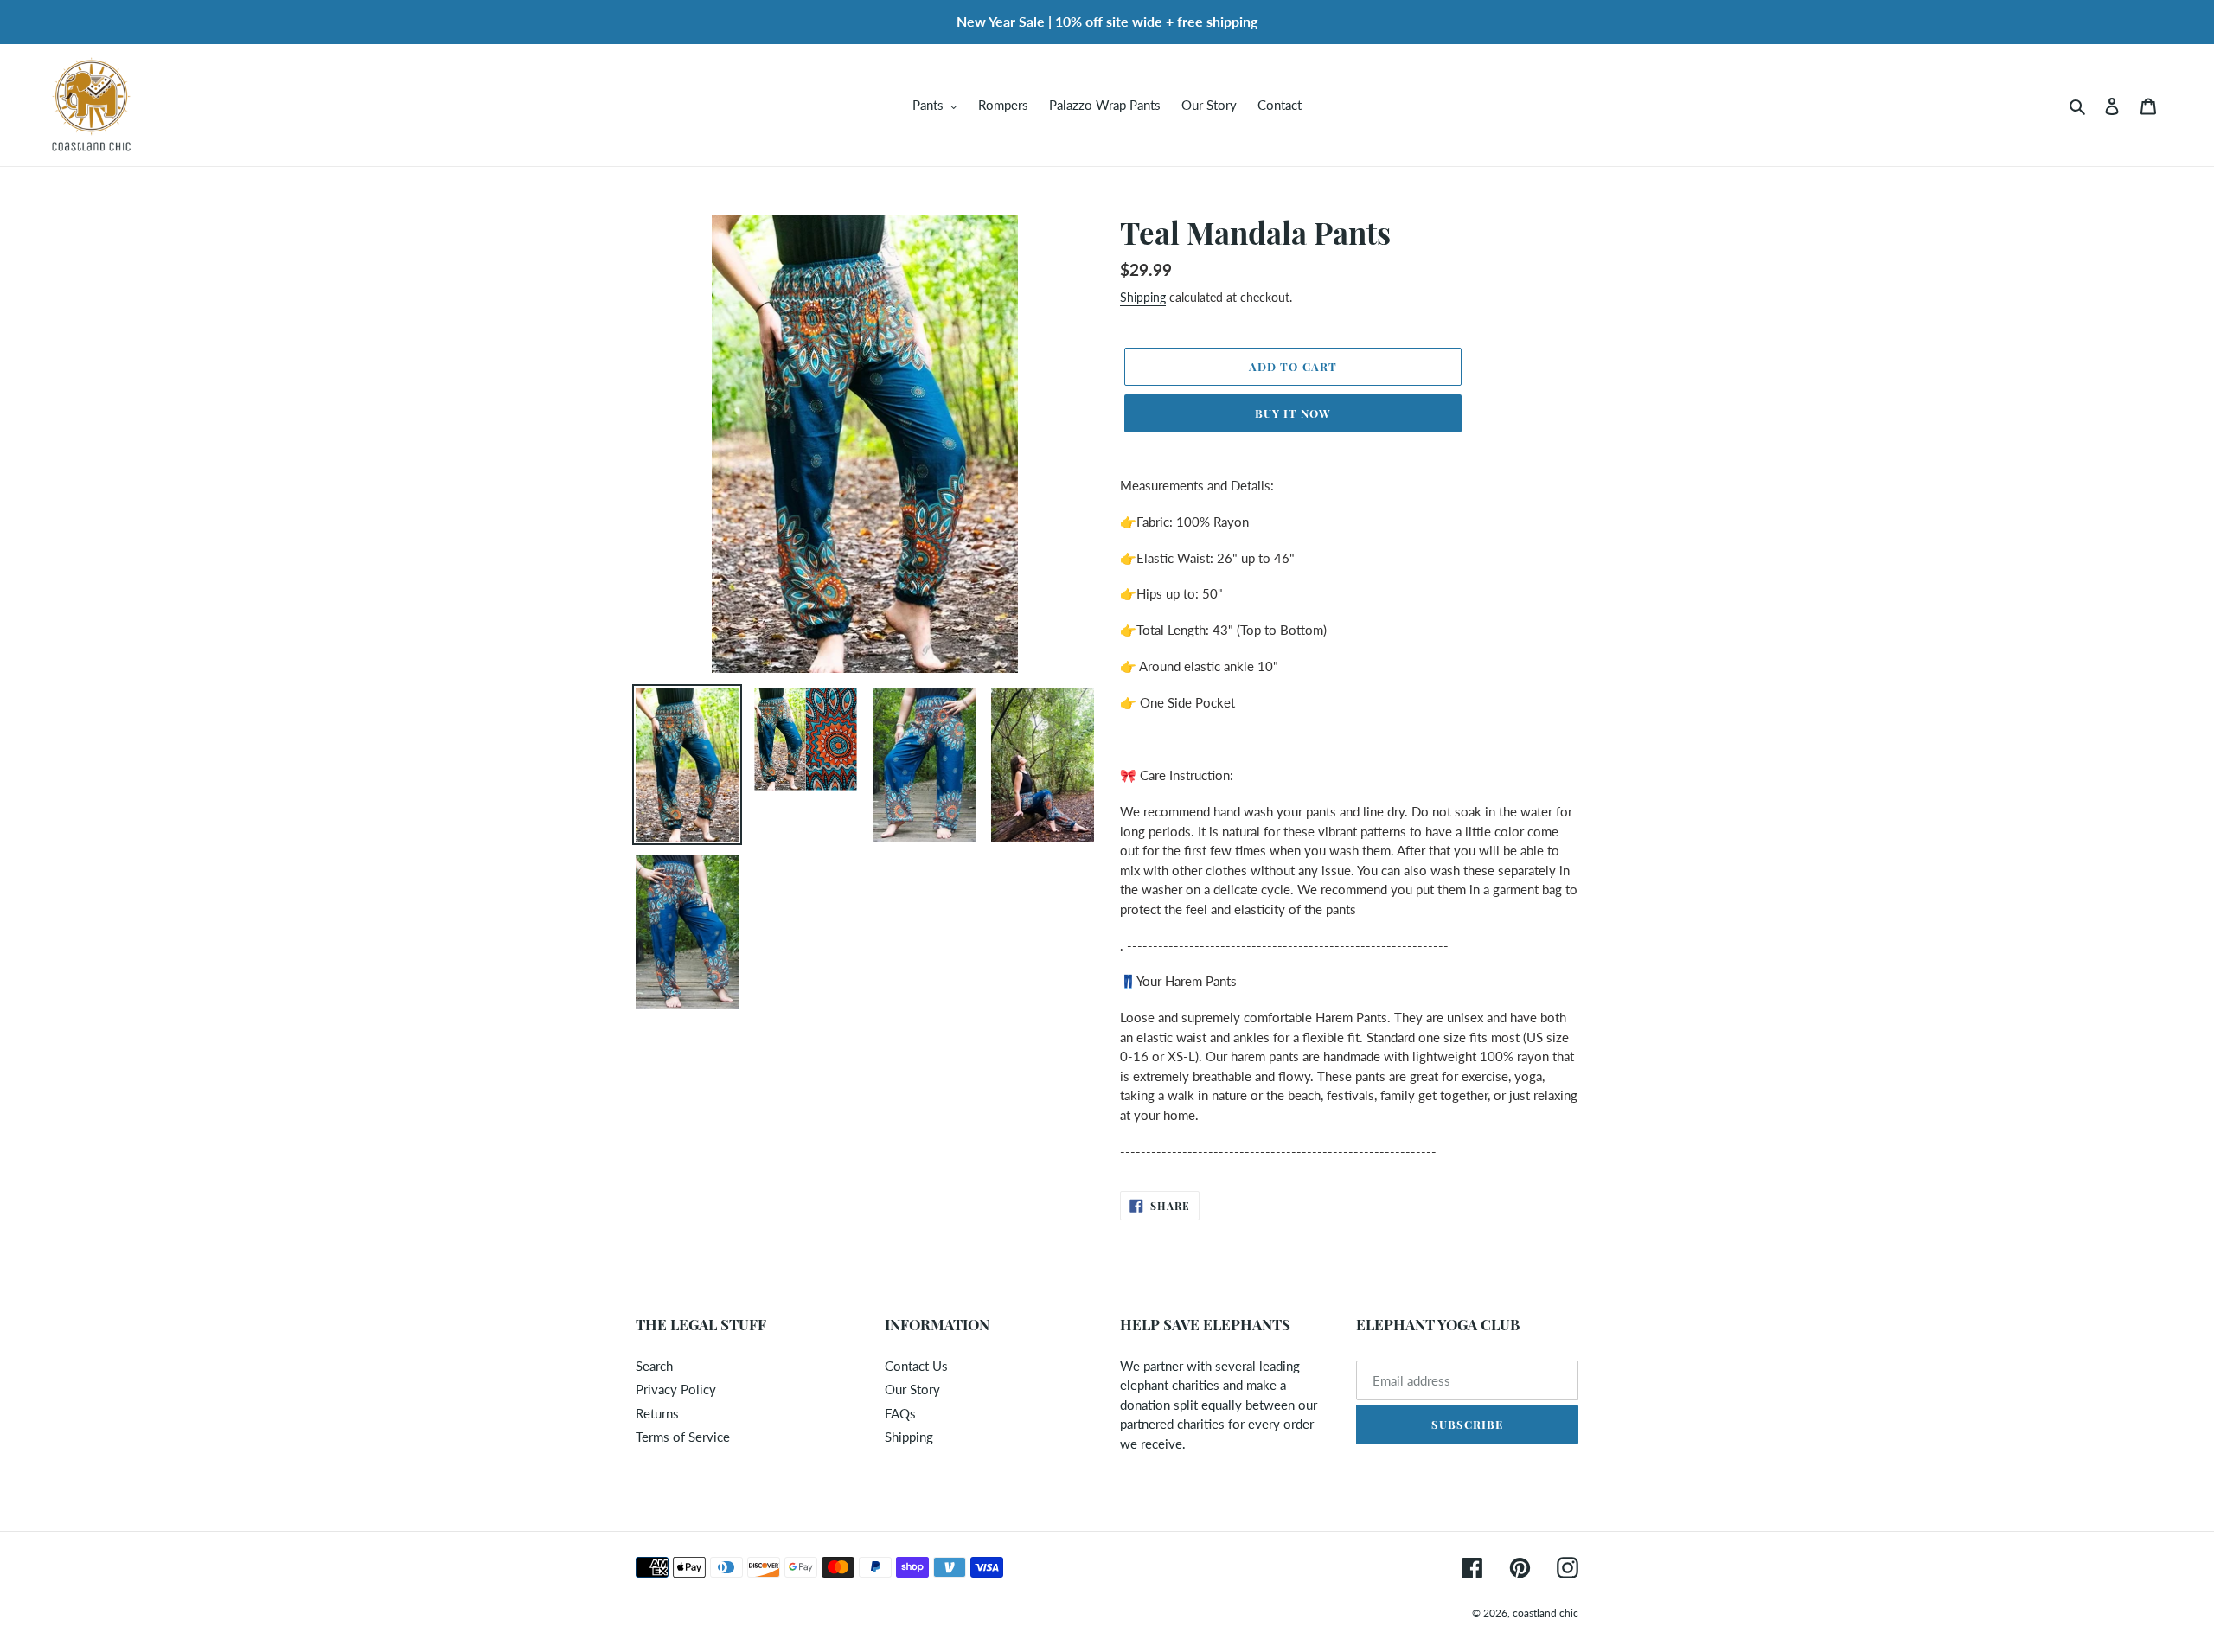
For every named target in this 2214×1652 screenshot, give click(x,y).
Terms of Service (683, 1437)
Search (654, 1366)
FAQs (900, 1413)
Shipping (1143, 297)
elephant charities (1171, 1385)
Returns (657, 1413)
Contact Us (916, 1366)
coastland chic (1545, 1613)
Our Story (912, 1389)
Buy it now (1293, 413)
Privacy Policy (676, 1389)
